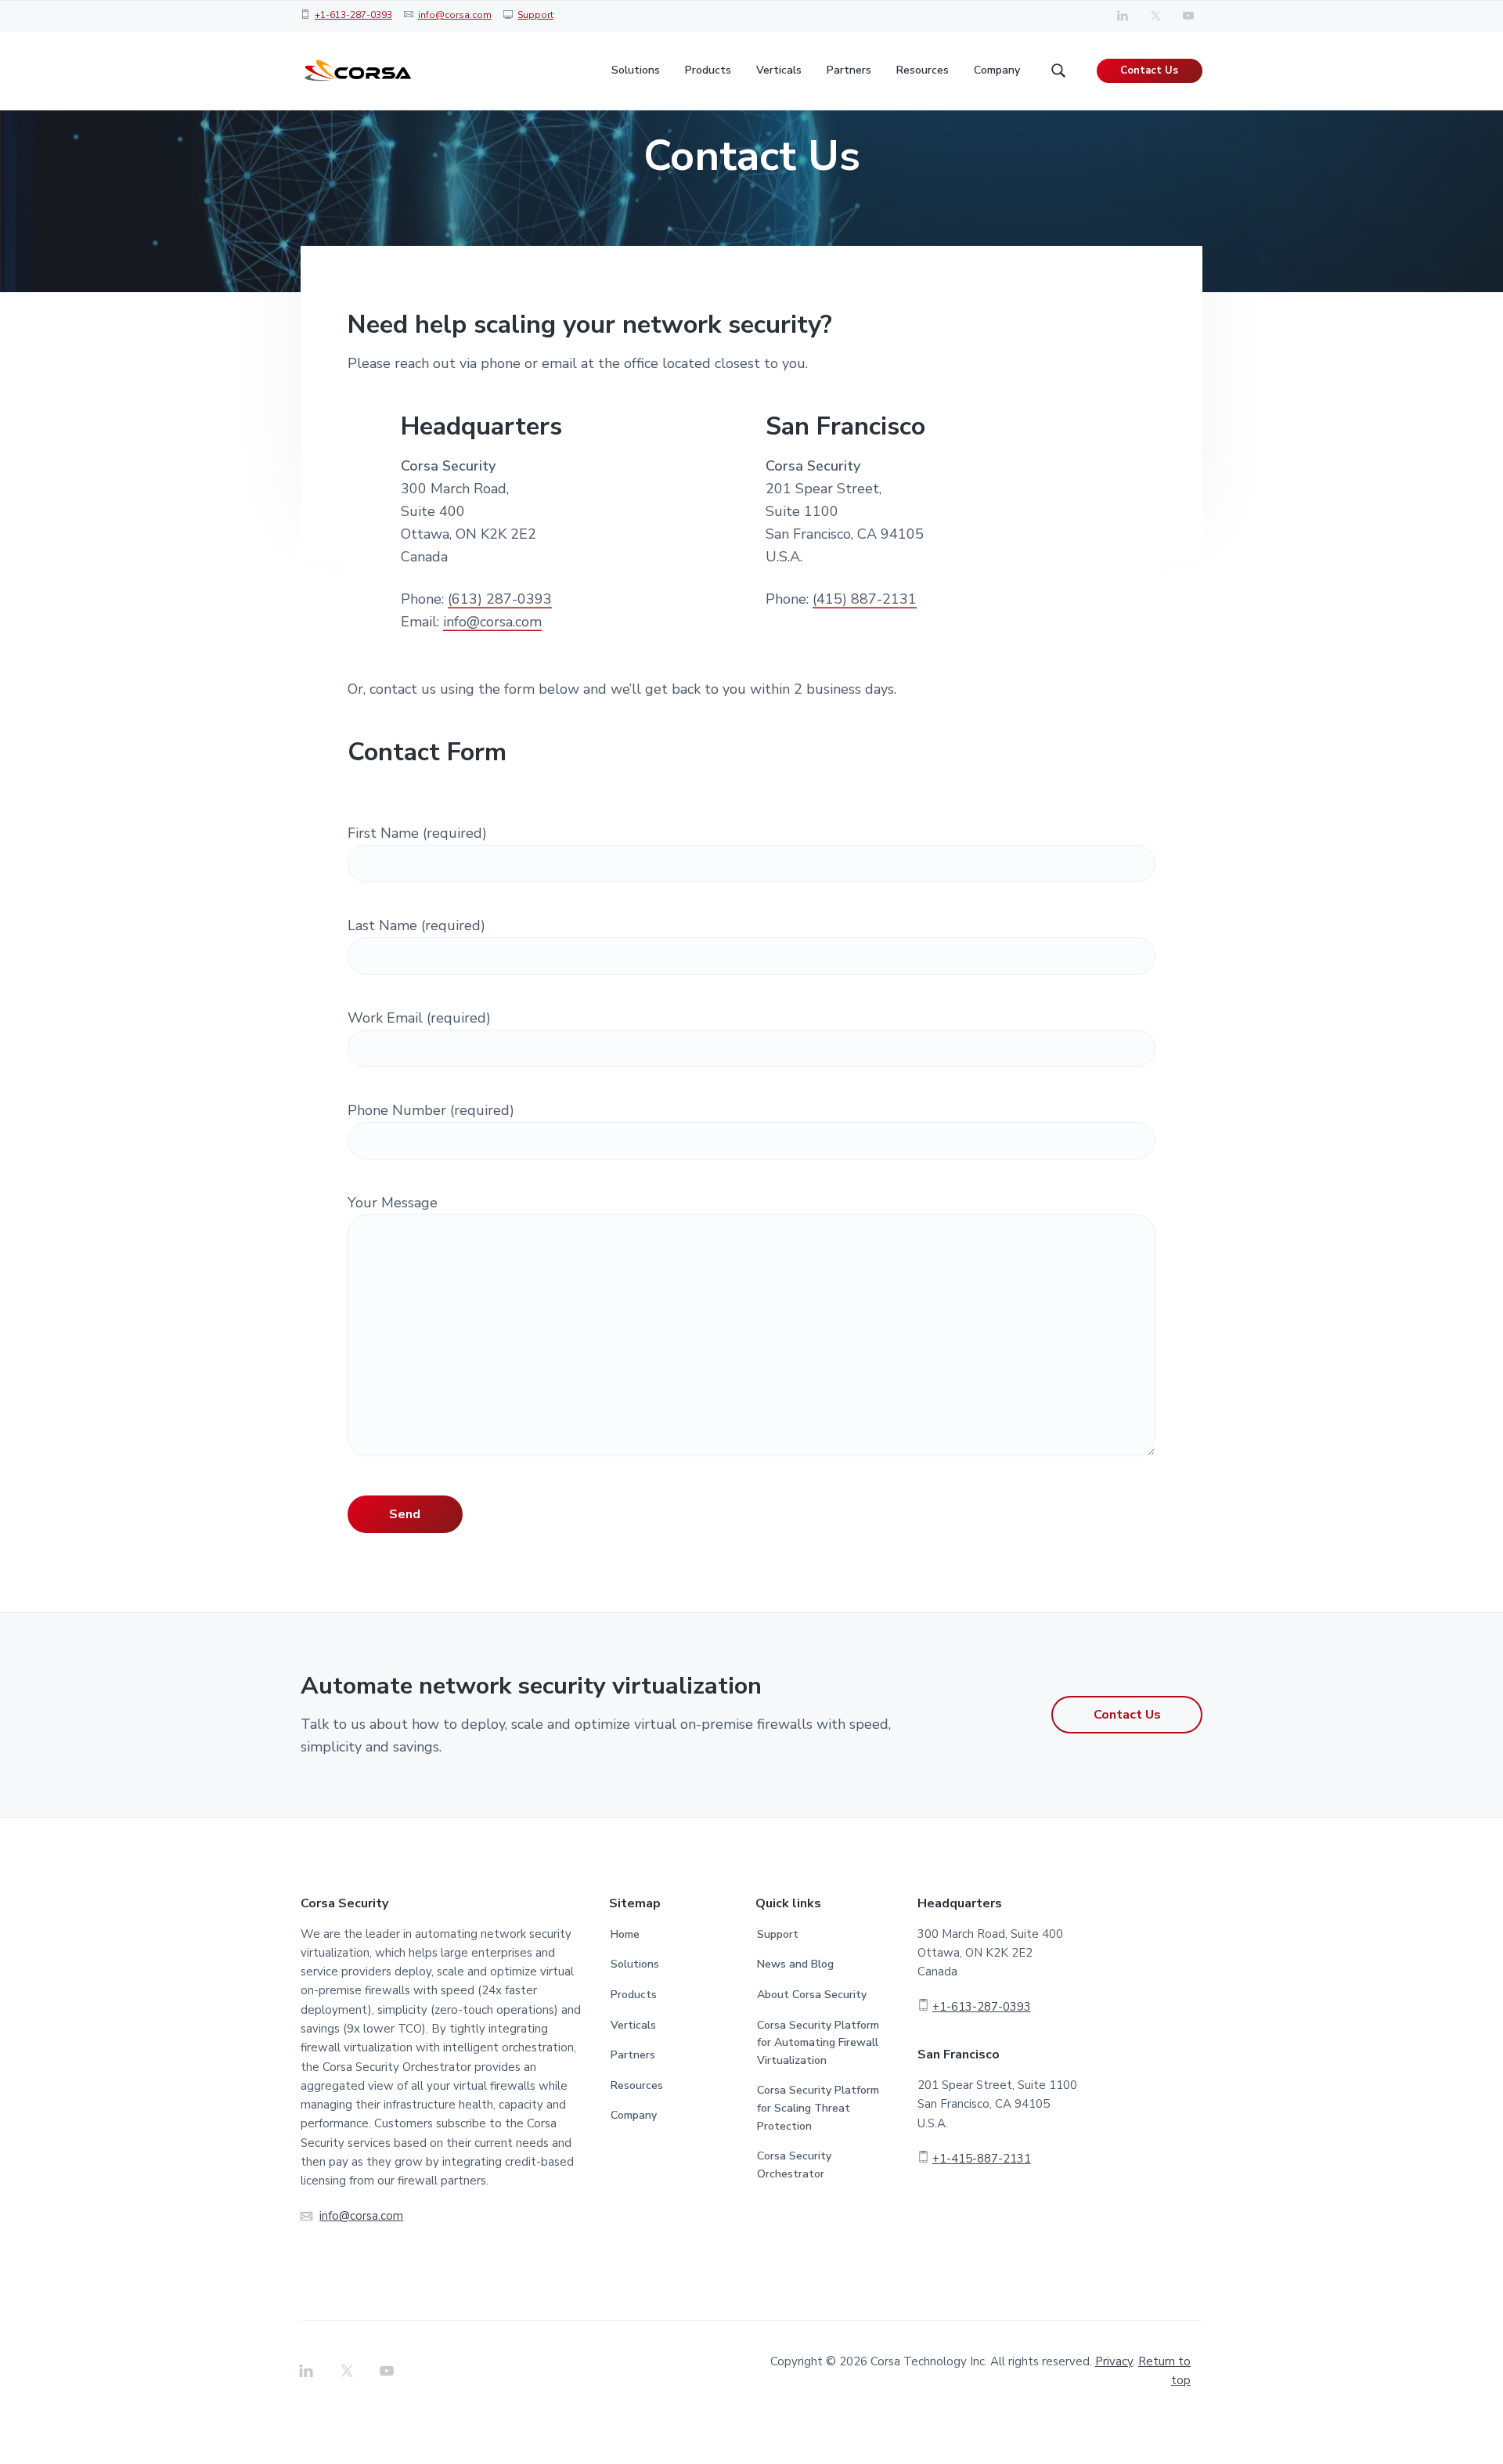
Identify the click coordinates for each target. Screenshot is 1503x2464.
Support (535, 15)
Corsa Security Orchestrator (794, 2165)
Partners (633, 2055)
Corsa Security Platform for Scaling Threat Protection (818, 2108)
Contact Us (1149, 70)
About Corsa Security (812, 1995)
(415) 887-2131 (865, 599)
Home (625, 1934)
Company (634, 2115)
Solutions (635, 1964)
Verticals (633, 2025)
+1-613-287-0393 (353, 15)
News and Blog (795, 1964)
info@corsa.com (455, 15)
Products (634, 1995)
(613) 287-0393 (500, 599)
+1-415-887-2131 (982, 2159)
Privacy (1114, 2361)
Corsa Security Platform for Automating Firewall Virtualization (818, 2043)
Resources (637, 2085)
